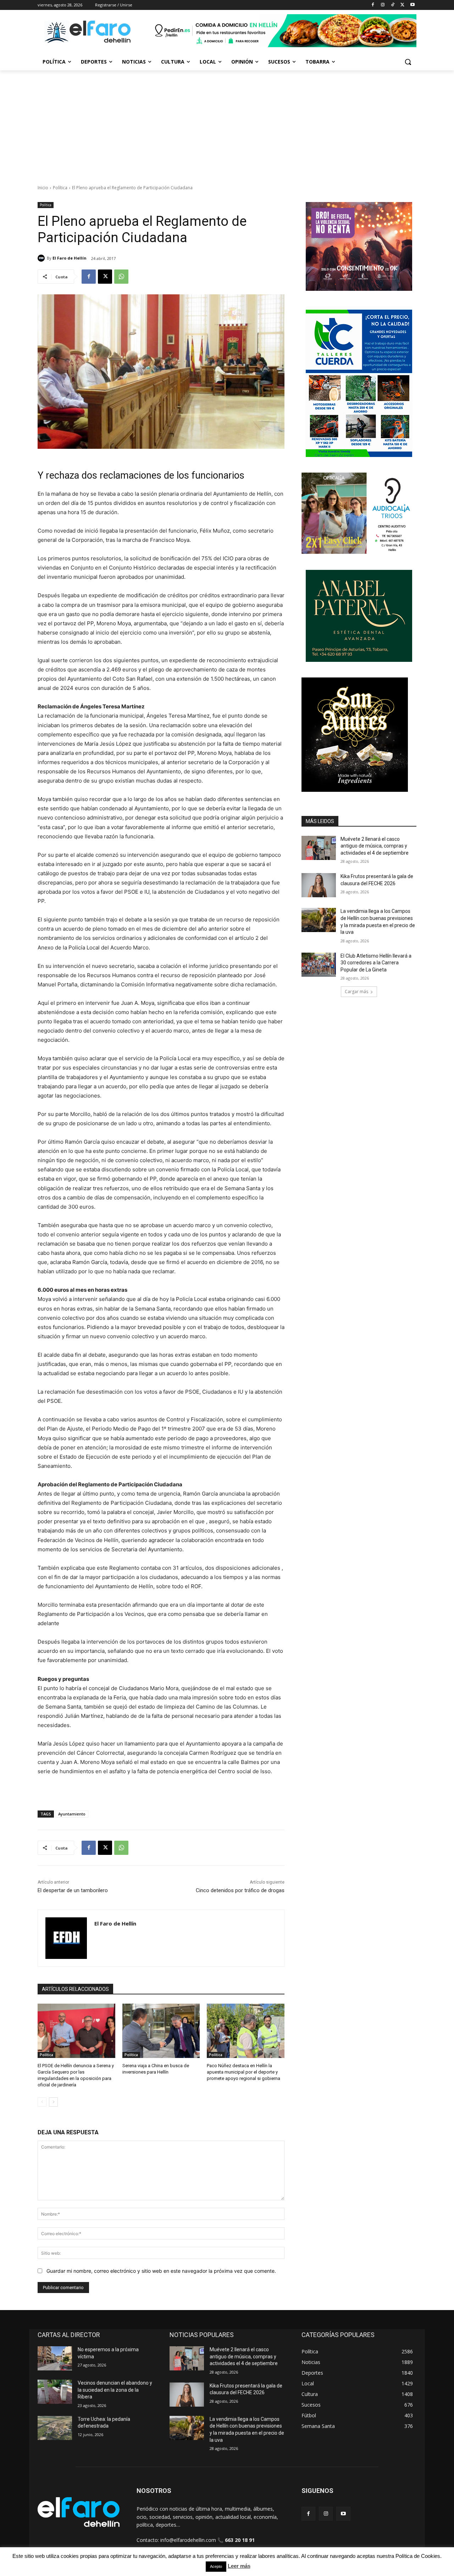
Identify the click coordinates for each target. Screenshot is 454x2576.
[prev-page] (42, 2102)
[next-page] (53, 2102)
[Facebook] (373, 5)
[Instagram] (383, 5)
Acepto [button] (216, 2566)
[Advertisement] (227, 124)
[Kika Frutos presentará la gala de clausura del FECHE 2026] (319, 885)
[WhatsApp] (121, 277)
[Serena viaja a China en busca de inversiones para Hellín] (161, 2031)
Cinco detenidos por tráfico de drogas (240, 1890)
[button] (408, 62)
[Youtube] (412, 5)
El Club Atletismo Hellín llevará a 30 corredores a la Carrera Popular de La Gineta (376, 963)
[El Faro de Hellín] (42, 258)
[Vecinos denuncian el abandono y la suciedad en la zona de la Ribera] (55, 2392)
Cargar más (356, 992)
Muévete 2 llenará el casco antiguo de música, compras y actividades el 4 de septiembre (375, 846)
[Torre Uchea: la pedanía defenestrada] (55, 2428)
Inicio (43, 188)
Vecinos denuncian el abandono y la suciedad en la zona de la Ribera (115, 2390)
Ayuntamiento (72, 1814)
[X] (402, 5)
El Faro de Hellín (70, 258)
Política (60, 188)
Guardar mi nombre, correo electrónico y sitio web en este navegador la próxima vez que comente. (161, 2271)
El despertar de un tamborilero (73, 1890)
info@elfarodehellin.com (188, 2540)
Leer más (239, 2566)
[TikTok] (393, 5)
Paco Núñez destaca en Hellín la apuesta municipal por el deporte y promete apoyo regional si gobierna (243, 2072)
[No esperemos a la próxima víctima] (55, 2358)
